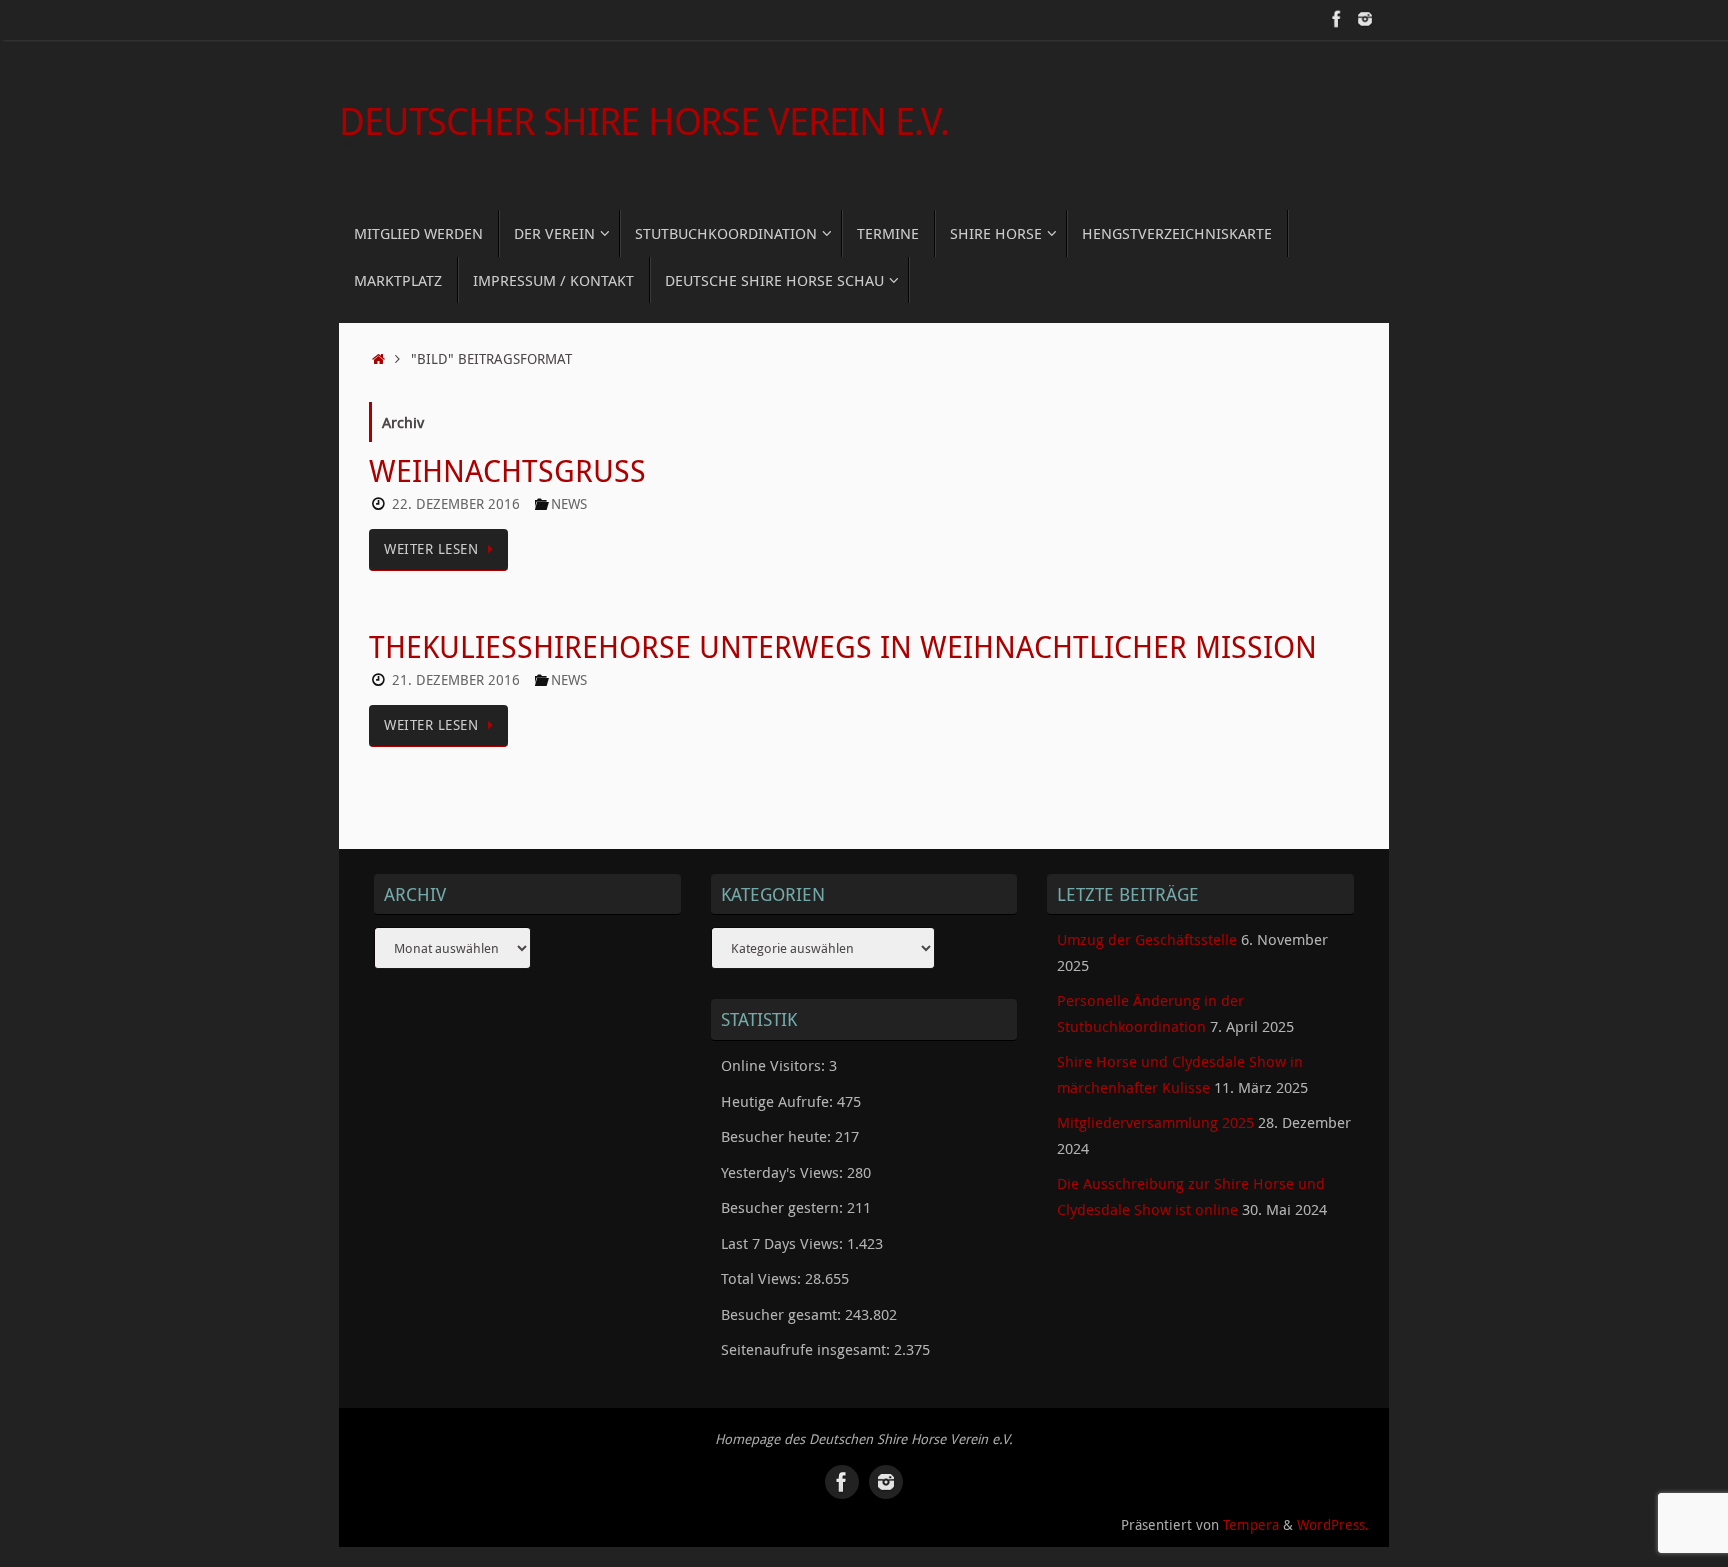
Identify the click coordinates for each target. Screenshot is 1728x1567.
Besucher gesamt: (783, 1314)
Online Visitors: (775, 1065)
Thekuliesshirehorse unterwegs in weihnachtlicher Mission (843, 647)
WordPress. (1333, 1525)
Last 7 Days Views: (784, 1243)
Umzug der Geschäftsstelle (1147, 939)
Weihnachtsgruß (507, 471)
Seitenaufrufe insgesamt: (807, 1349)
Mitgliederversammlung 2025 (1155, 1122)
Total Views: (763, 1278)
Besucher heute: (778, 1136)
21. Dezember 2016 (456, 680)
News (569, 504)
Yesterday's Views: (784, 1172)
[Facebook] (1337, 19)
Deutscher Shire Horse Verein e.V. (643, 121)
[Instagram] (1365, 19)
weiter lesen (431, 549)
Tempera (1251, 1525)
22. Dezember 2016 (456, 504)
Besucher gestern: (784, 1207)
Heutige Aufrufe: (779, 1101)
